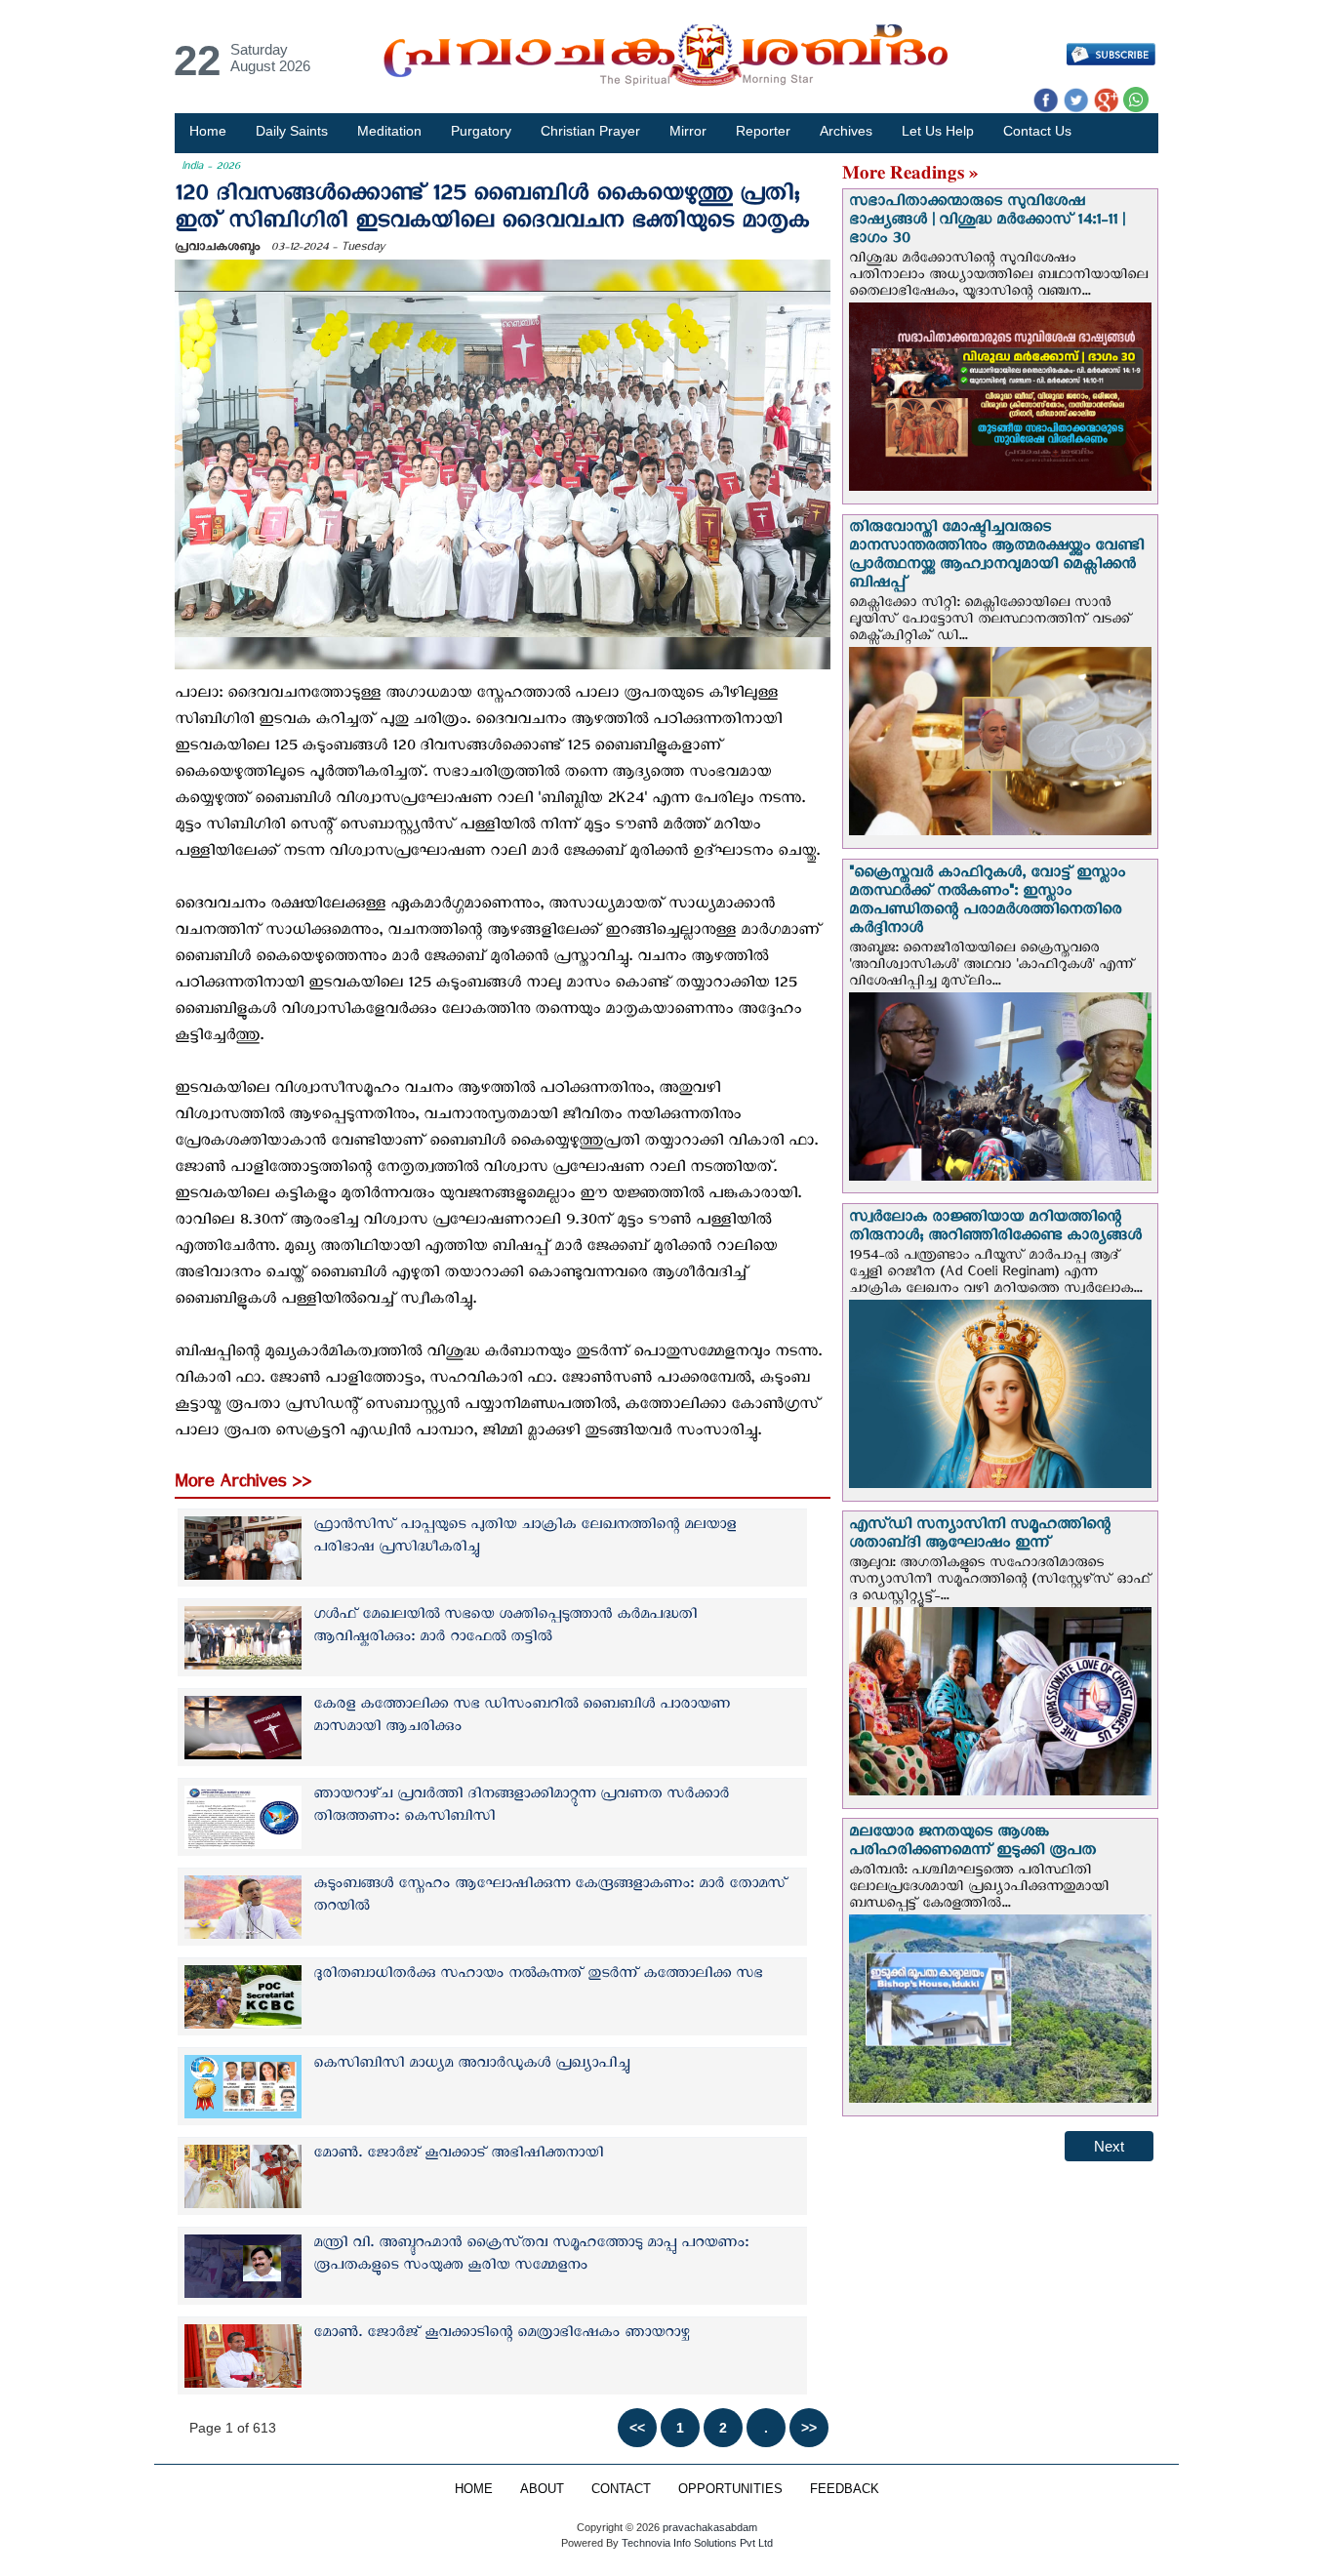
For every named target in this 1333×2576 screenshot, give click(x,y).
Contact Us (1037, 131)
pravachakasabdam (710, 2527)
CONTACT (621, 2489)
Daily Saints (292, 131)
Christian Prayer (590, 131)
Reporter (763, 131)
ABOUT (542, 2489)
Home (208, 131)
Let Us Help (938, 131)
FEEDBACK (845, 2489)
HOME (474, 2489)
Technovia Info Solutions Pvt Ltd (696, 2543)
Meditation (389, 131)
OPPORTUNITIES (730, 2489)
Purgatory (481, 131)
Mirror (688, 131)
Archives (846, 131)
